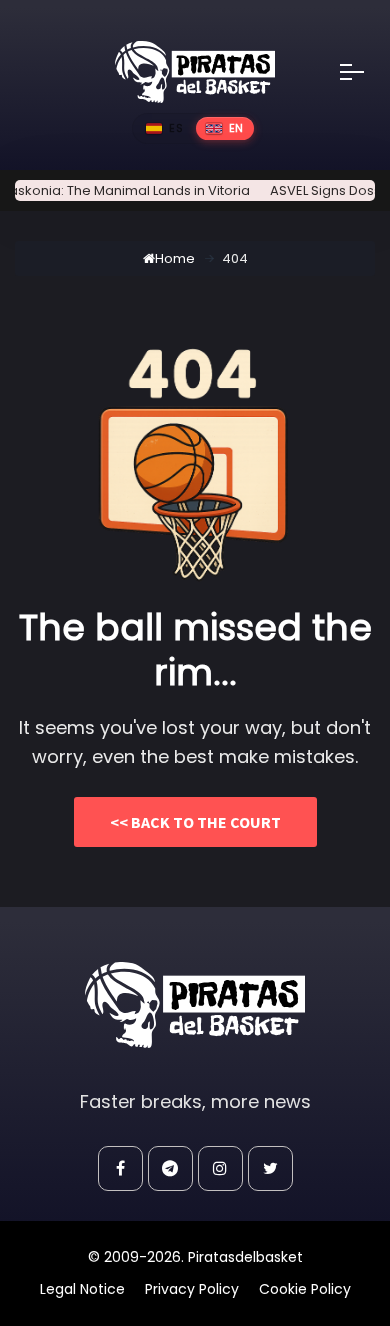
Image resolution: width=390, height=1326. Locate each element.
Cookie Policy (305, 1289)
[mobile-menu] (365, 72)
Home (175, 258)
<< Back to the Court (195, 822)
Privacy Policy (192, 1289)
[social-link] (120, 1168)
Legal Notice (82, 1289)
